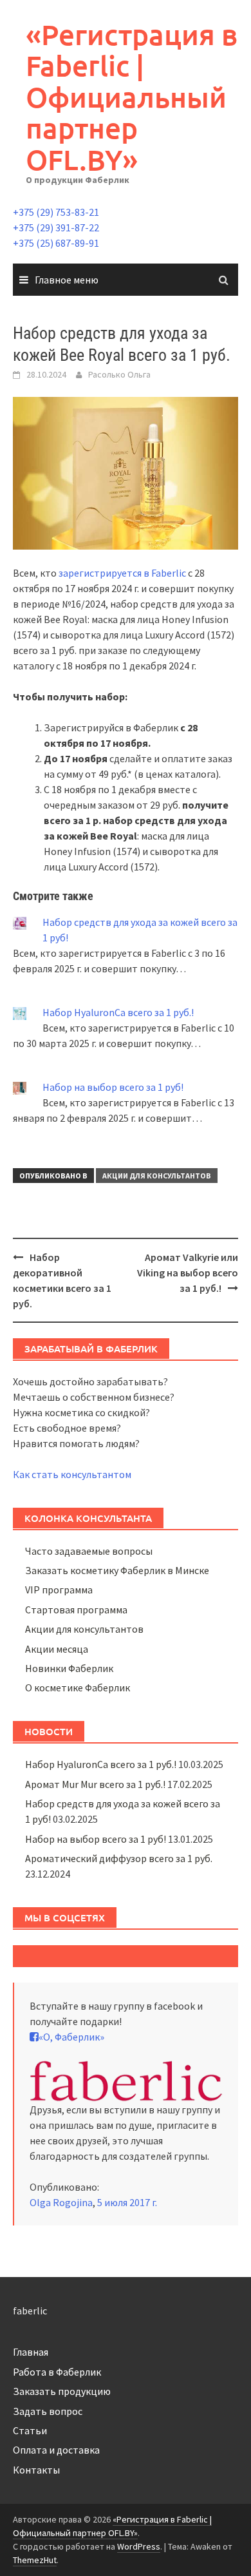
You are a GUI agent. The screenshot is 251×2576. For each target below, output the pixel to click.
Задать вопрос (48, 2411)
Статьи (30, 2430)
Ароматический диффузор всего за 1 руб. (119, 1858)
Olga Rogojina (61, 2202)
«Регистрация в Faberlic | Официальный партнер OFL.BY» (132, 97)
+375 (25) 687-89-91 (56, 243)
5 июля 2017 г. (127, 2202)
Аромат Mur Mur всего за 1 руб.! (95, 1784)
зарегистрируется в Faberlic (122, 573)
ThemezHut (35, 2560)
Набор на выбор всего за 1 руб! (113, 1087)
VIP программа (59, 1590)
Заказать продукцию (62, 2391)
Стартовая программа (76, 1610)
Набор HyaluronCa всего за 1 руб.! (118, 1012)
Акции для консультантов (157, 1176)
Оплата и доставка (56, 2450)
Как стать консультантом (72, 1474)
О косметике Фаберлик (78, 1687)
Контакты (36, 2470)
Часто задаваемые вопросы (89, 1551)
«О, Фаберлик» (71, 2037)
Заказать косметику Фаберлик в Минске (117, 1570)
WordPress (139, 2546)
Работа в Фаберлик (57, 2372)
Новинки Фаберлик (69, 1668)
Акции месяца (57, 1649)
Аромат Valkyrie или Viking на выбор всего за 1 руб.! (188, 1273)
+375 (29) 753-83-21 (56, 212)
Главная (31, 2352)
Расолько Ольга (119, 374)
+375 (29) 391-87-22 (56, 227)
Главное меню (67, 280)
